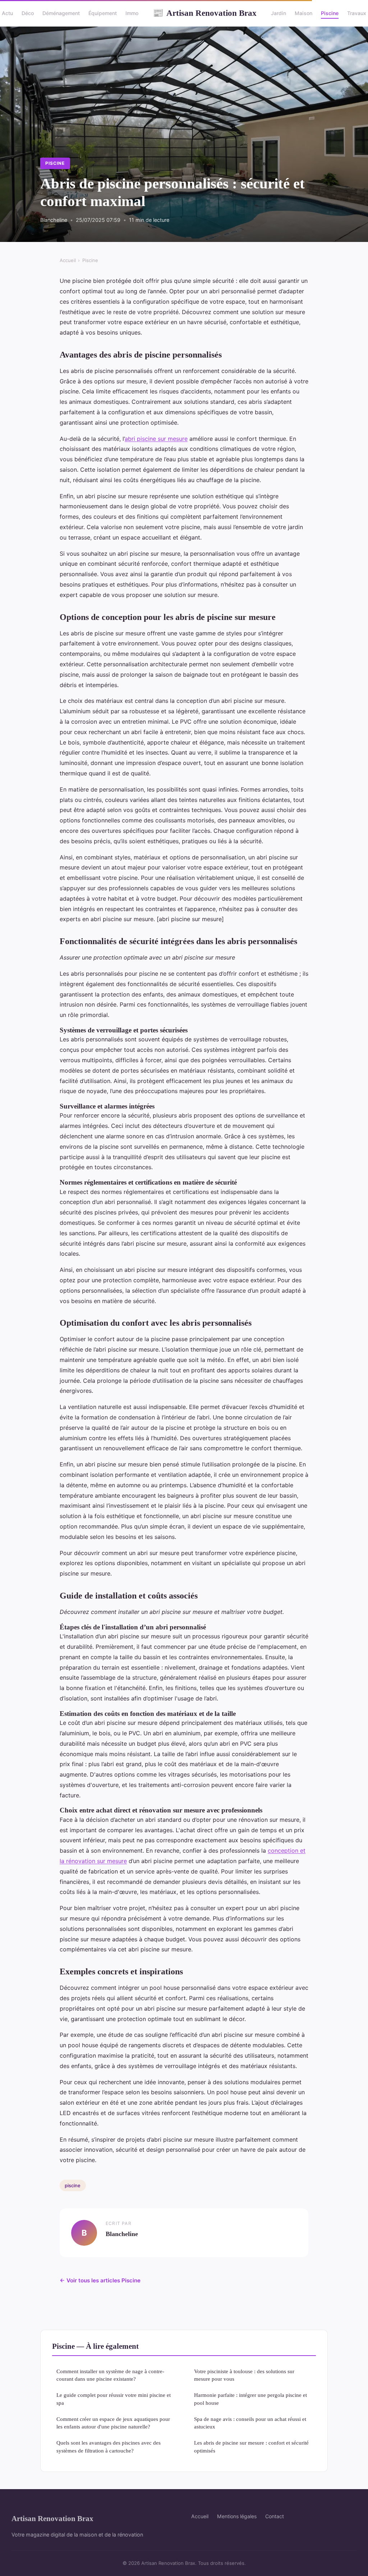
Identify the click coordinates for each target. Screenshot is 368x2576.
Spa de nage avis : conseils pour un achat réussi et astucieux (250, 2423)
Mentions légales (237, 2516)
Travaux (357, 13)
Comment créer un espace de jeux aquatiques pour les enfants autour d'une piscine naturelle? (113, 2423)
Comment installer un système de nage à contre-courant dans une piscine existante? (110, 2375)
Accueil (68, 260)
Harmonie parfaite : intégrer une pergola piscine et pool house (250, 2399)
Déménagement (61, 13)
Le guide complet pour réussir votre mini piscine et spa (114, 2399)
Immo (132, 13)
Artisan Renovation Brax (205, 13)
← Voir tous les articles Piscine (100, 2280)
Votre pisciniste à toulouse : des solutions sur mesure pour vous (244, 2375)
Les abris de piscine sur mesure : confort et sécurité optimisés (251, 2446)
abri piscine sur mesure (156, 439)
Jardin (279, 13)
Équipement (103, 13)
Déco (28, 13)
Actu (7, 13)
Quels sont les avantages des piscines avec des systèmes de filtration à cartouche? (109, 2446)
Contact (275, 2516)
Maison (303, 13)
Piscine (330, 13)
